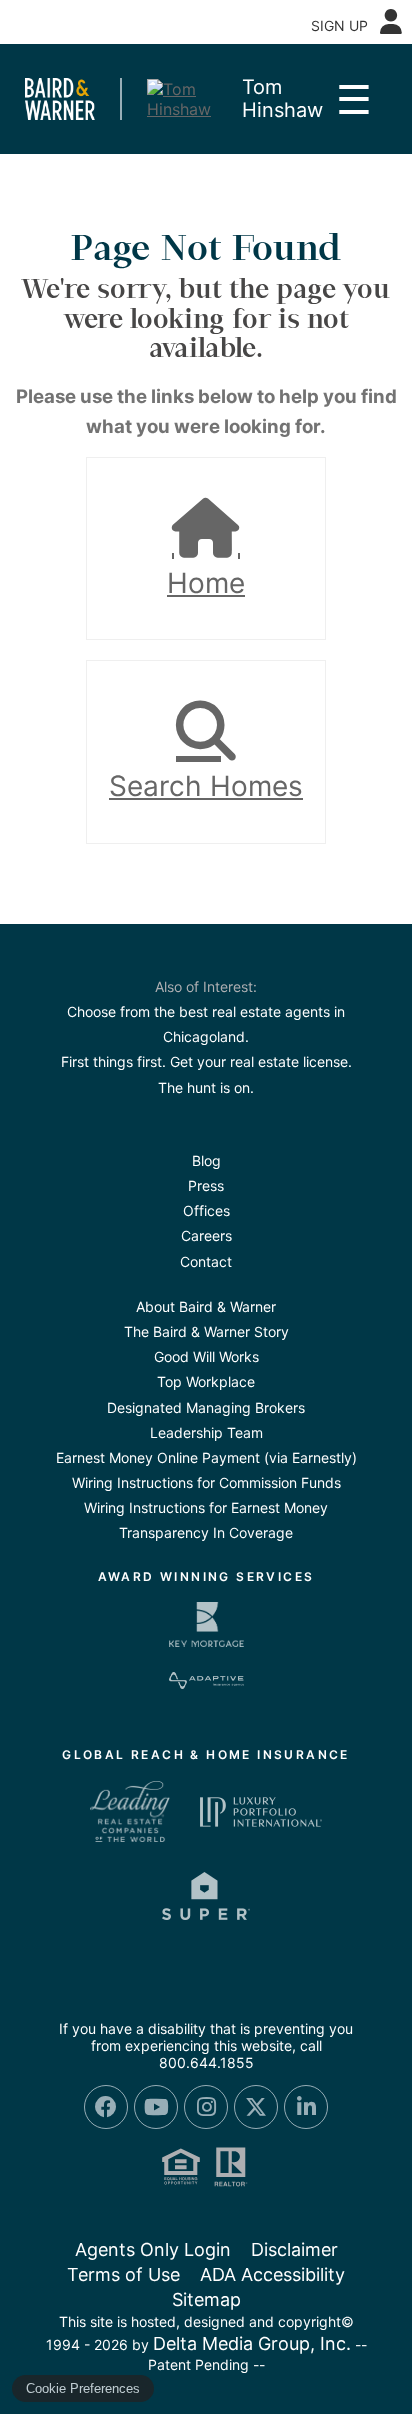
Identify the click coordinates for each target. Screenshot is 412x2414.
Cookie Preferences (83, 2388)
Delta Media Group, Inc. (252, 2343)
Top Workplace (206, 1381)
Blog (206, 1160)
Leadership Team (206, 1432)
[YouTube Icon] (156, 2107)
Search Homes (206, 786)
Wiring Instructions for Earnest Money (206, 1507)
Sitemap (206, 2299)
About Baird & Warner (206, 1306)
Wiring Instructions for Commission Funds (206, 1482)
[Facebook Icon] (106, 2107)
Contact (206, 1261)
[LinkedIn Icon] (306, 2107)
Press (206, 1185)
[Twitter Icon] (256, 2107)
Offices (206, 1210)
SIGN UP (339, 25)
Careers (206, 1235)
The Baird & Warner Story (206, 1331)
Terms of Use (123, 2274)
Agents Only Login (153, 2249)
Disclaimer (294, 2249)
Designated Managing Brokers (206, 1407)
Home (206, 583)
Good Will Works (206, 1356)
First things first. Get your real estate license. (206, 1061)
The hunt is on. (206, 1087)
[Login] (391, 22)
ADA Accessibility (272, 2274)
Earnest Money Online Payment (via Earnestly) (206, 1457)
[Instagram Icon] (206, 2107)
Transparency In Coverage (206, 1532)
